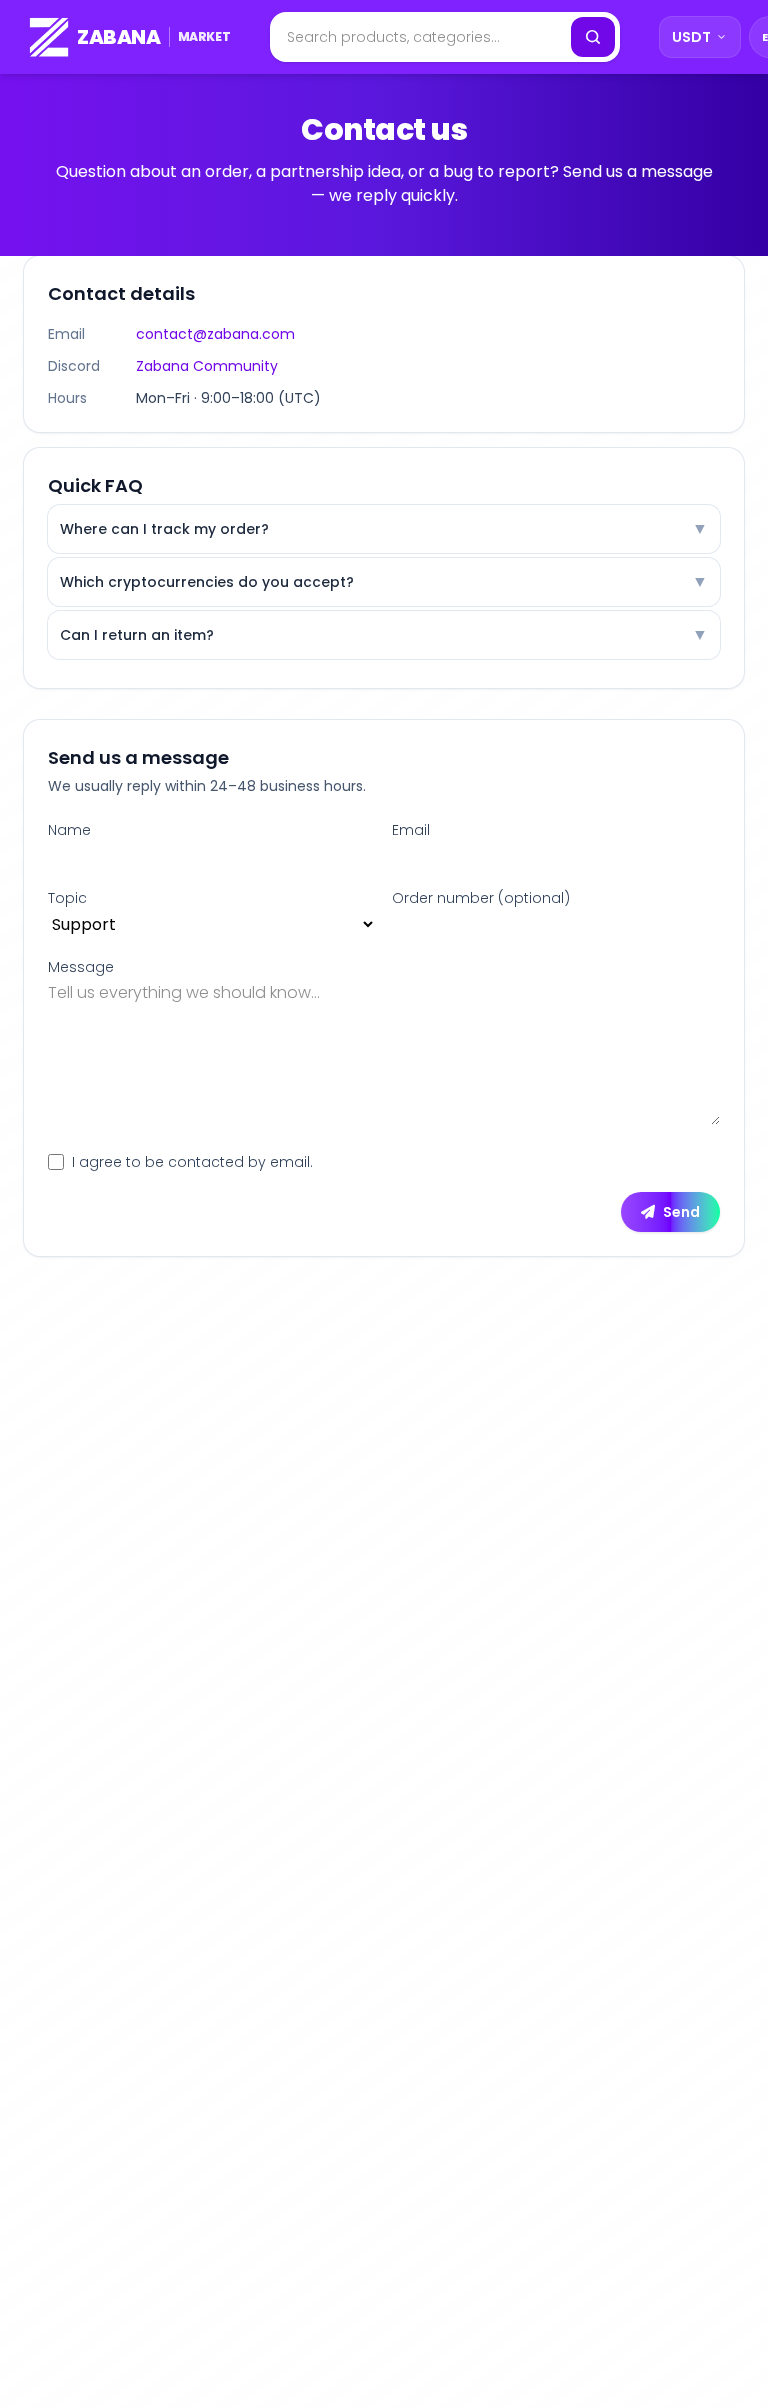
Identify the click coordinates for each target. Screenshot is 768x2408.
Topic (67, 898)
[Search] (593, 37)
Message (81, 967)
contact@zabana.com (215, 334)
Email (411, 830)
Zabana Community (207, 366)
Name (69, 830)
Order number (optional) (481, 898)
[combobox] (419, 37)
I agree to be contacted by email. (192, 1162)
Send (681, 1212)
